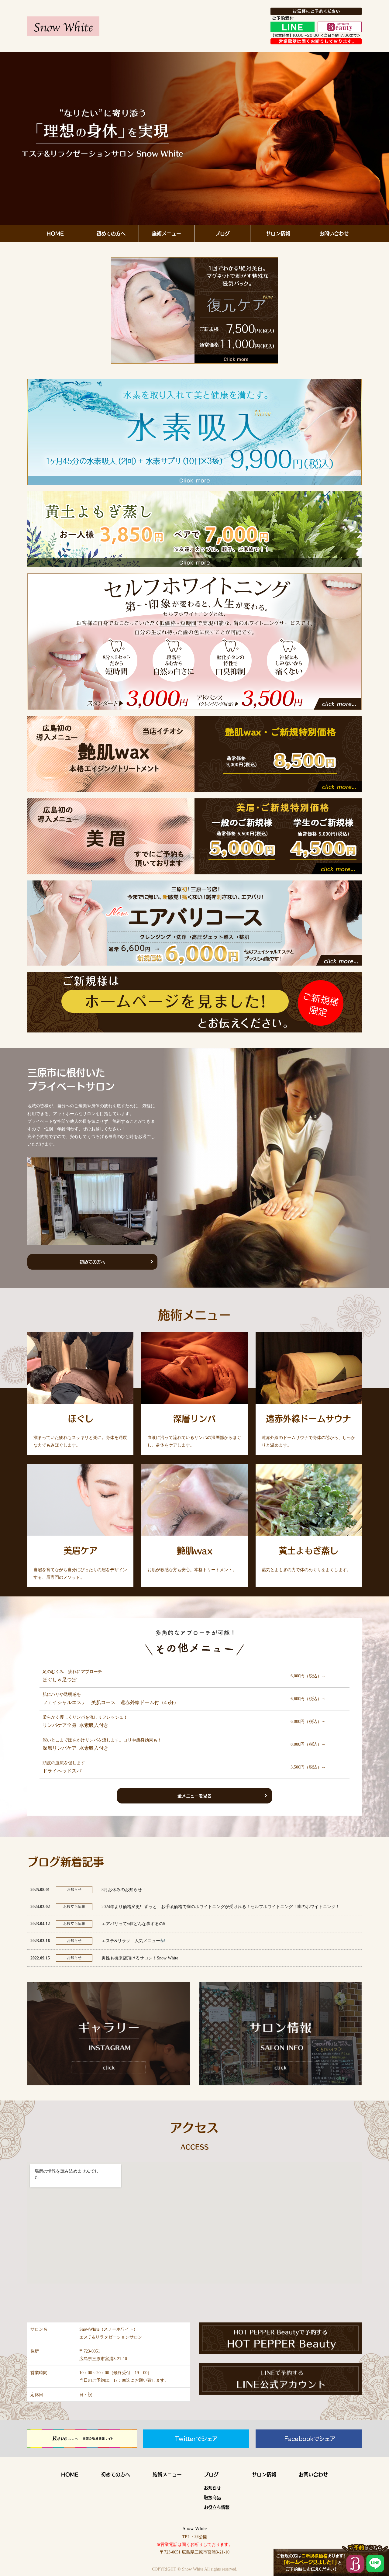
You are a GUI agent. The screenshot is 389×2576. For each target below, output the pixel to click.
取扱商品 (212, 2497)
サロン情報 (278, 233)
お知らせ (212, 2488)
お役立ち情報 (217, 2507)
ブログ (222, 233)
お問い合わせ (334, 233)
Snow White (195, 2528)
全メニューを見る (194, 1796)
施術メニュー (167, 233)
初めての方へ (111, 233)
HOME (55, 233)
